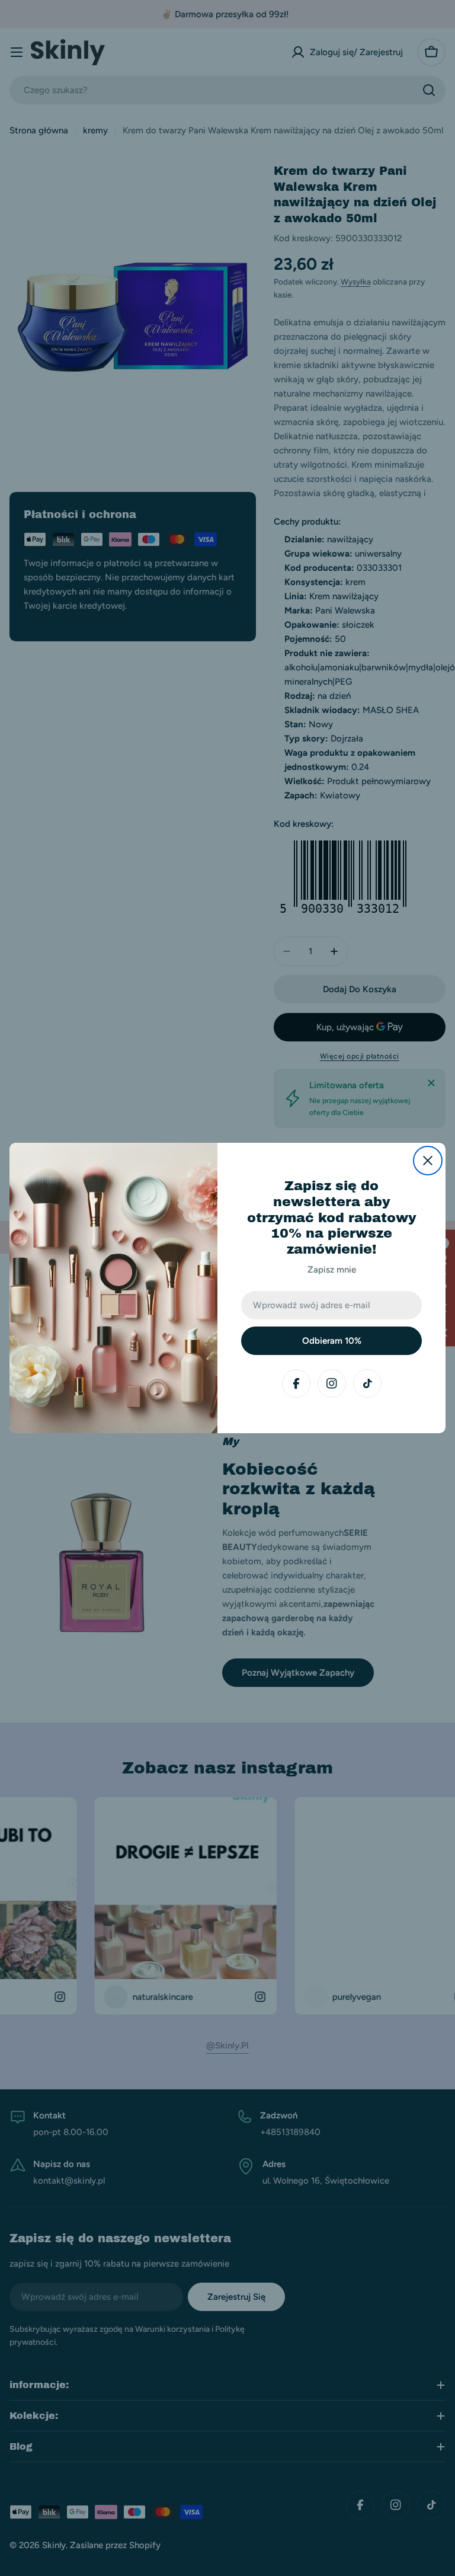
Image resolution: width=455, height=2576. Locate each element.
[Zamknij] (428, 1161)
